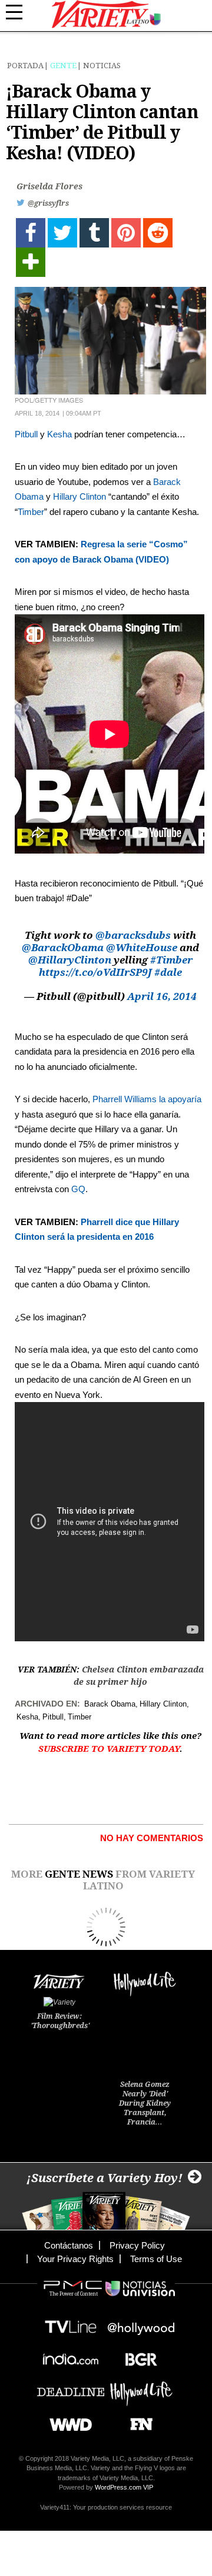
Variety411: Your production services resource (106, 2507)
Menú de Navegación (21, 12)
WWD (66, 2421)
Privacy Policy (137, 2245)
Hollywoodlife (141, 2388)
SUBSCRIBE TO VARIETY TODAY (109, 1749)
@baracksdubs (133, 935)
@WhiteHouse (142, 948)
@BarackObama (63, 948)
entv (141, 2324)
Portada (25, 66)
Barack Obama (110, 1704)
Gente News (79, 1874)
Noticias (102, 66)
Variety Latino (106, 14)
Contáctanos (69, 2245)
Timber (31, 512)
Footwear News (137, 2421)
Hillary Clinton (79, 496)
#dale (168, 972)
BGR (137, 2356)
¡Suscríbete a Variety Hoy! (105, 2178)
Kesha (59, 434)
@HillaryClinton (70, 960)
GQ (78, 1189)
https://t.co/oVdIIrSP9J (95, 972)
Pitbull (26, 434)
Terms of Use (156, 2259)
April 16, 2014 (162, 996)
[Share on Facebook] (31, 233)
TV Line (71, 2324)
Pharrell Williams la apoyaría (147, 1099)
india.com (71, 2356)
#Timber (171, 960)
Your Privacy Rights (75, 2259)
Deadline (71, 2388)
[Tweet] (62, 233)
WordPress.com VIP (124, 2487)
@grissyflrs (48, 203)
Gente (63, 66)
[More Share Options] (31, 262)
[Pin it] (126, 233)
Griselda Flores (49, 186)
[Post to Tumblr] (94, 233)
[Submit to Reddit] (158, 233)
